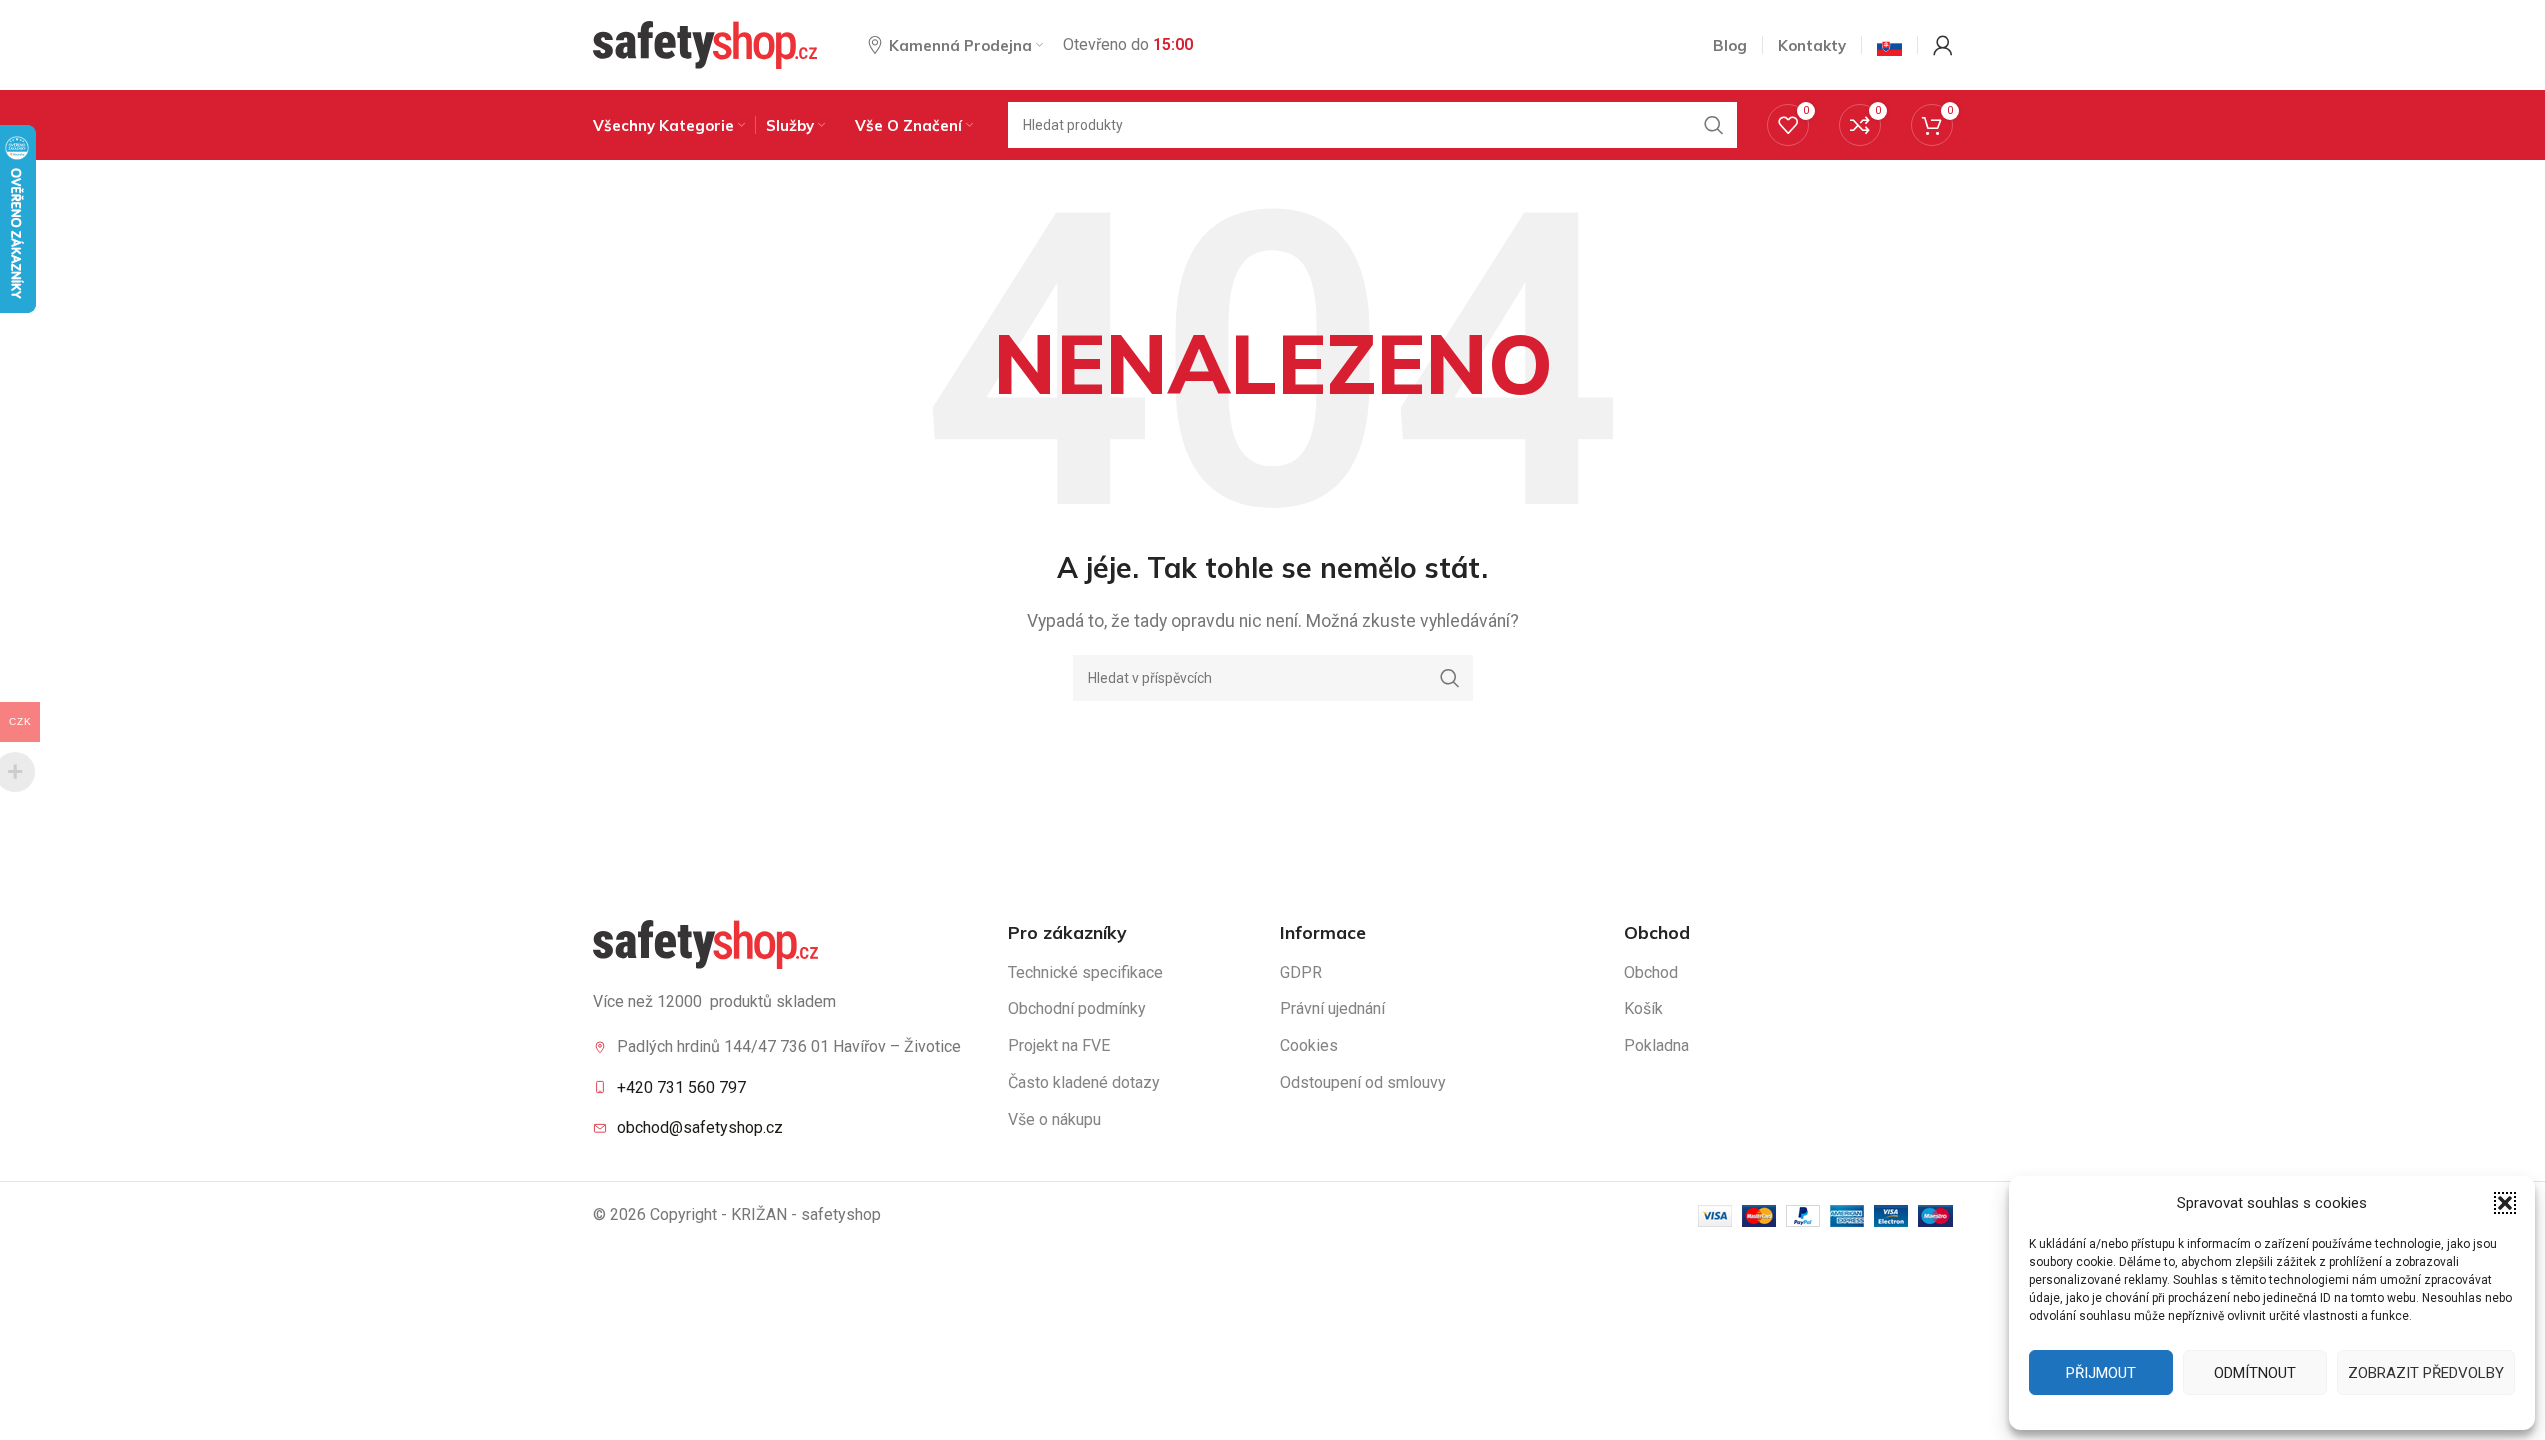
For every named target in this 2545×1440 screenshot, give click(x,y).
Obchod (1651, 972)
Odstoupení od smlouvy (1363, 1082)
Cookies (1309, 1045)
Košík (1643, 1008)
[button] (2505, 1203)
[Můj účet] (1943, 45)
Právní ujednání (1332, 1008)
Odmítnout (2255, 1373)
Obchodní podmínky (1077, 1008)
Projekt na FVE (1059, 1045)
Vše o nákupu (1054, 1119)
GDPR (1301, 972)
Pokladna (1656, 1045)
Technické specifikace (1085, 972)
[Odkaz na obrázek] (705, 942)
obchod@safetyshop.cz (700, 1127)
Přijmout (2101, 1373)
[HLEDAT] (1714, 125)
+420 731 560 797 (681, 1087)
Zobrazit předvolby (2426, 1373)
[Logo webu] (705, 43)
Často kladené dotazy (1084, 1082)
